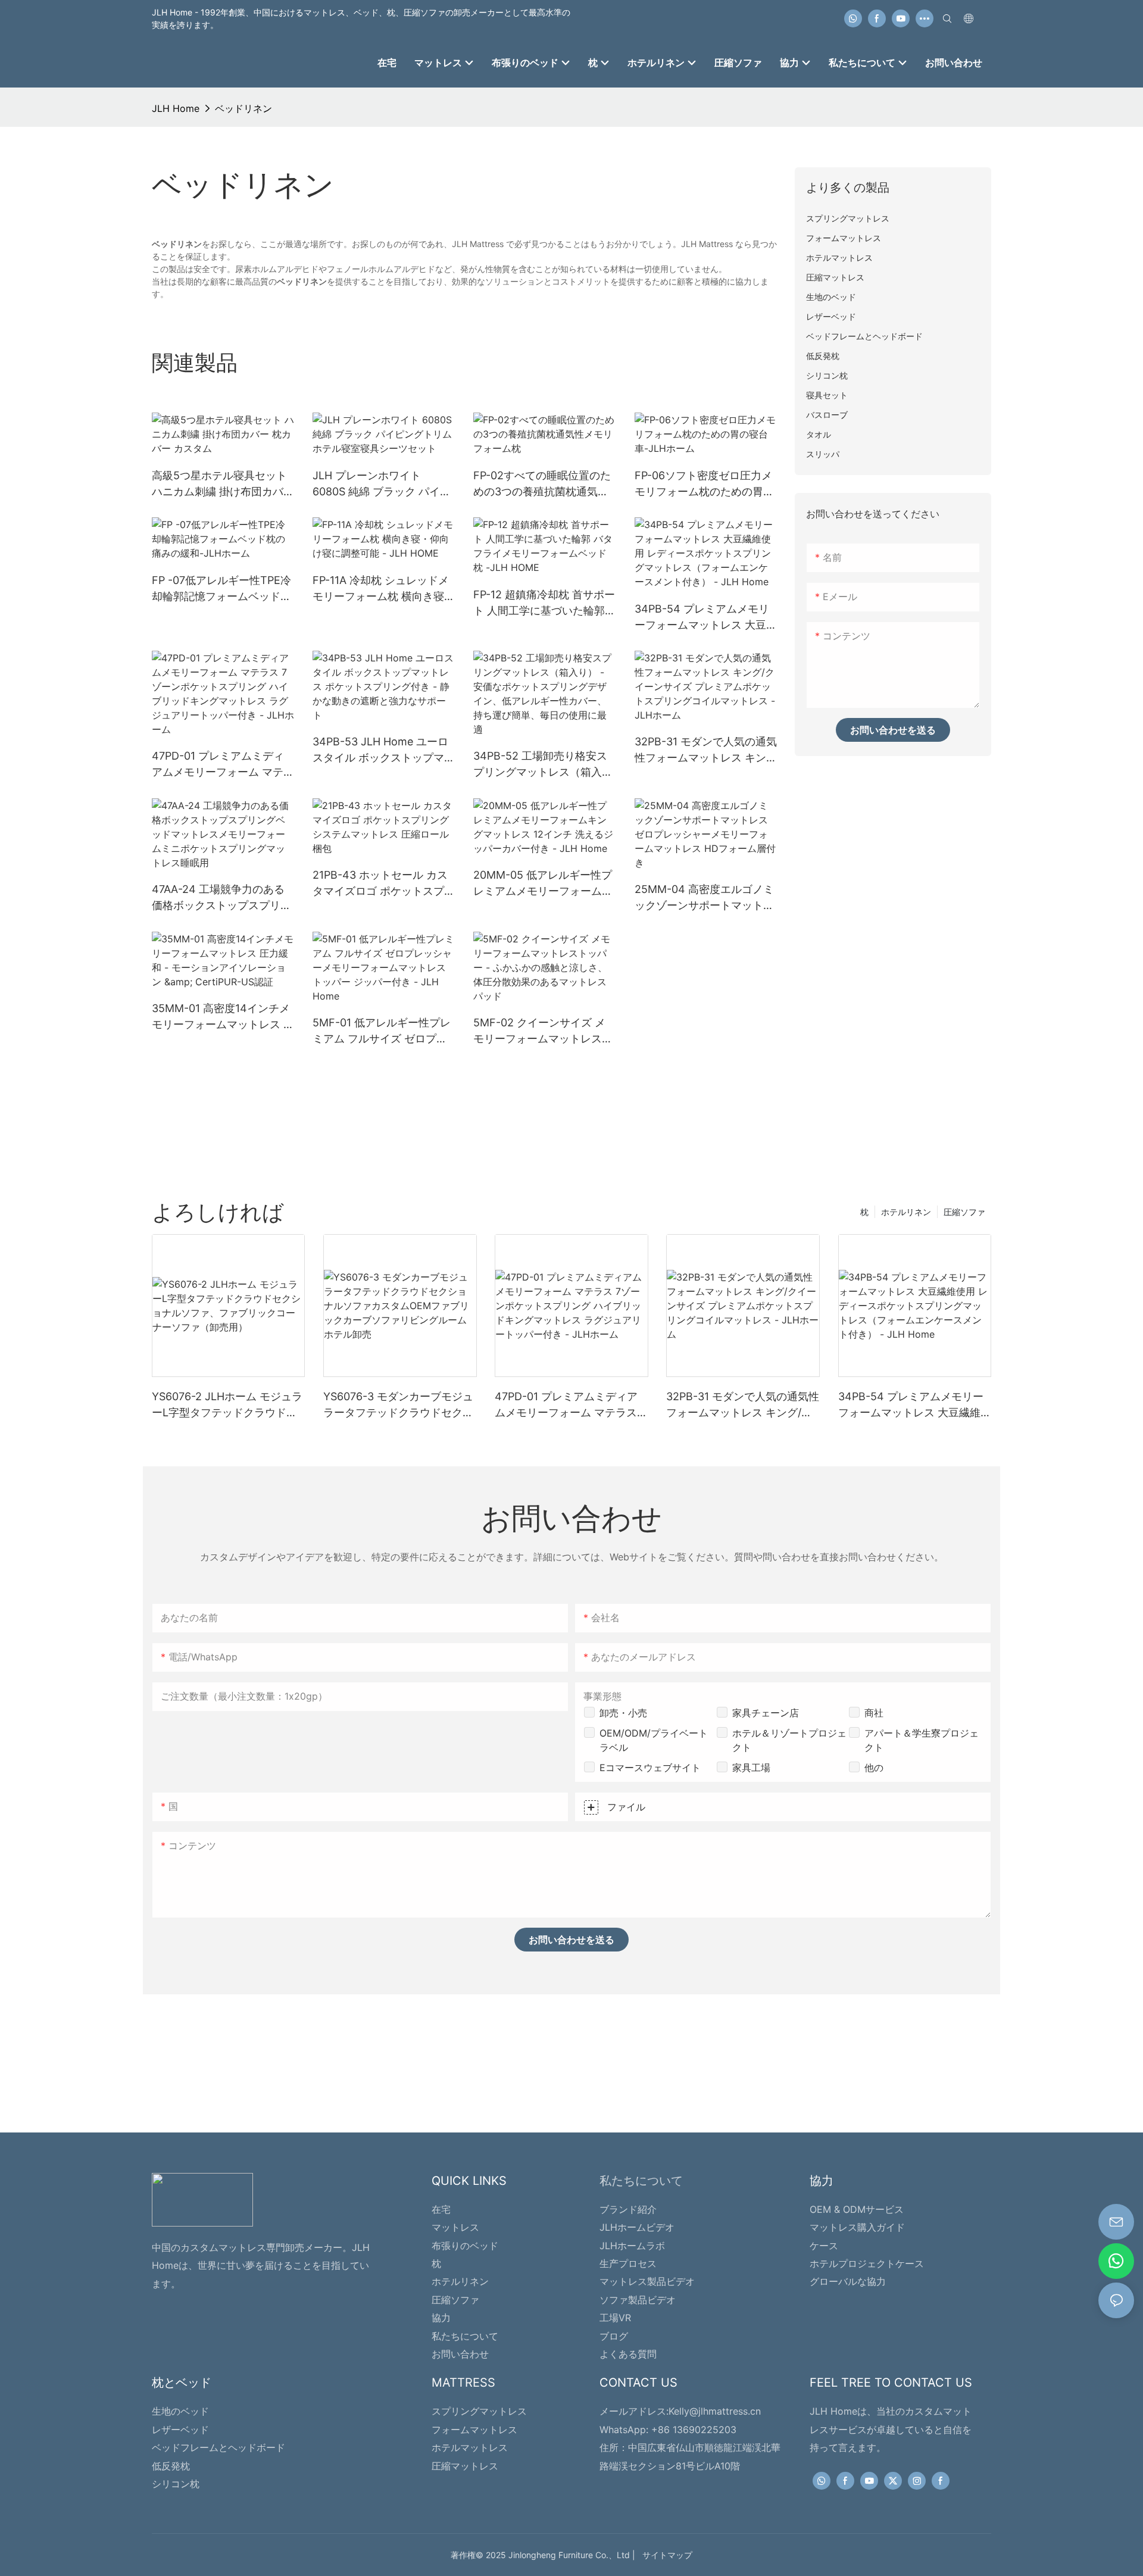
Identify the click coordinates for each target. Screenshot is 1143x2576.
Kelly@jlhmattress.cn (715, 2411)
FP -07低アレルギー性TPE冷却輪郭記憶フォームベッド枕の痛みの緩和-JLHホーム (221, 589)
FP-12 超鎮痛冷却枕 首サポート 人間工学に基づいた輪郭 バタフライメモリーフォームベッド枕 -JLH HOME (544, 603)
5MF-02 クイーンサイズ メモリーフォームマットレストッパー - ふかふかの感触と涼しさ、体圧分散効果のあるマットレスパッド (543, 1031)
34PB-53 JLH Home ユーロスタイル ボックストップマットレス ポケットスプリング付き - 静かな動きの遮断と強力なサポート (384, 750)
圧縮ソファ (964, 1212)
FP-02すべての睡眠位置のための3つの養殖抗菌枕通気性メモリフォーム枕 (542, 484)
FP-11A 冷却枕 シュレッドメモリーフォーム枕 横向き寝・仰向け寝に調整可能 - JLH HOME (384, 589)
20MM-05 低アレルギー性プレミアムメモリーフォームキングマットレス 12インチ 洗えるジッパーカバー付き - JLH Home (543, 884)
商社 (874, 1713)
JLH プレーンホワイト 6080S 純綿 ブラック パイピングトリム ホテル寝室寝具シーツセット (384, 484)
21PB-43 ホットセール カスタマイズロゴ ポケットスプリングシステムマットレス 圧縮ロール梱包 (384, 884)
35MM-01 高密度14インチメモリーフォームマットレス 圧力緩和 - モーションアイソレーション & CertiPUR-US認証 (223, 1017)
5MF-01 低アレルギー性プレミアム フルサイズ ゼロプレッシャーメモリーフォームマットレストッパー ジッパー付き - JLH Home (384, 1031)
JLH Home (176, 108)
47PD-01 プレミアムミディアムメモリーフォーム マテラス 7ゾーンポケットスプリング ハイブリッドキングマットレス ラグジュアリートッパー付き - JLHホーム (223, 765)
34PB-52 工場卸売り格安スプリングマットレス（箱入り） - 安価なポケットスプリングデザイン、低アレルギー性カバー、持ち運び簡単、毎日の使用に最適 (543, 765)
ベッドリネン (243, 108)
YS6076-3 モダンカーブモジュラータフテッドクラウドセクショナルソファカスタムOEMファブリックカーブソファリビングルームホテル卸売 (400, 1405)
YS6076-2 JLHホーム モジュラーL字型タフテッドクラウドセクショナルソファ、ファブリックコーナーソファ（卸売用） (227, 1405)
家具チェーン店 (766, 1713)
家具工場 (751, 1768)
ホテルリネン (906, 1212)
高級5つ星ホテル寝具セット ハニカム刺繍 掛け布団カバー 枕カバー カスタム (223, 484)
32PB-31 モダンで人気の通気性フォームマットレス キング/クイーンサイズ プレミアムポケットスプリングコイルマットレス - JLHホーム (706, 750)
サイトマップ (665, 2555)
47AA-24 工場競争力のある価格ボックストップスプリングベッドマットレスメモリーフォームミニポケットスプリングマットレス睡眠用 (221, 898)
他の (874, 1768)
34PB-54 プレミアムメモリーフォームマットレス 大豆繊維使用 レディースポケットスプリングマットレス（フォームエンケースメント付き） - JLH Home (706, 618)
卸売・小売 (623, 1713)
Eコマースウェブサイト (650, 1768)
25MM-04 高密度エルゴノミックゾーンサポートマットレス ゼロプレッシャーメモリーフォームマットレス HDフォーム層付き (706, 898)
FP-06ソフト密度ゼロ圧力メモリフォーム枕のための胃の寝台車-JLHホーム (704, 484)
